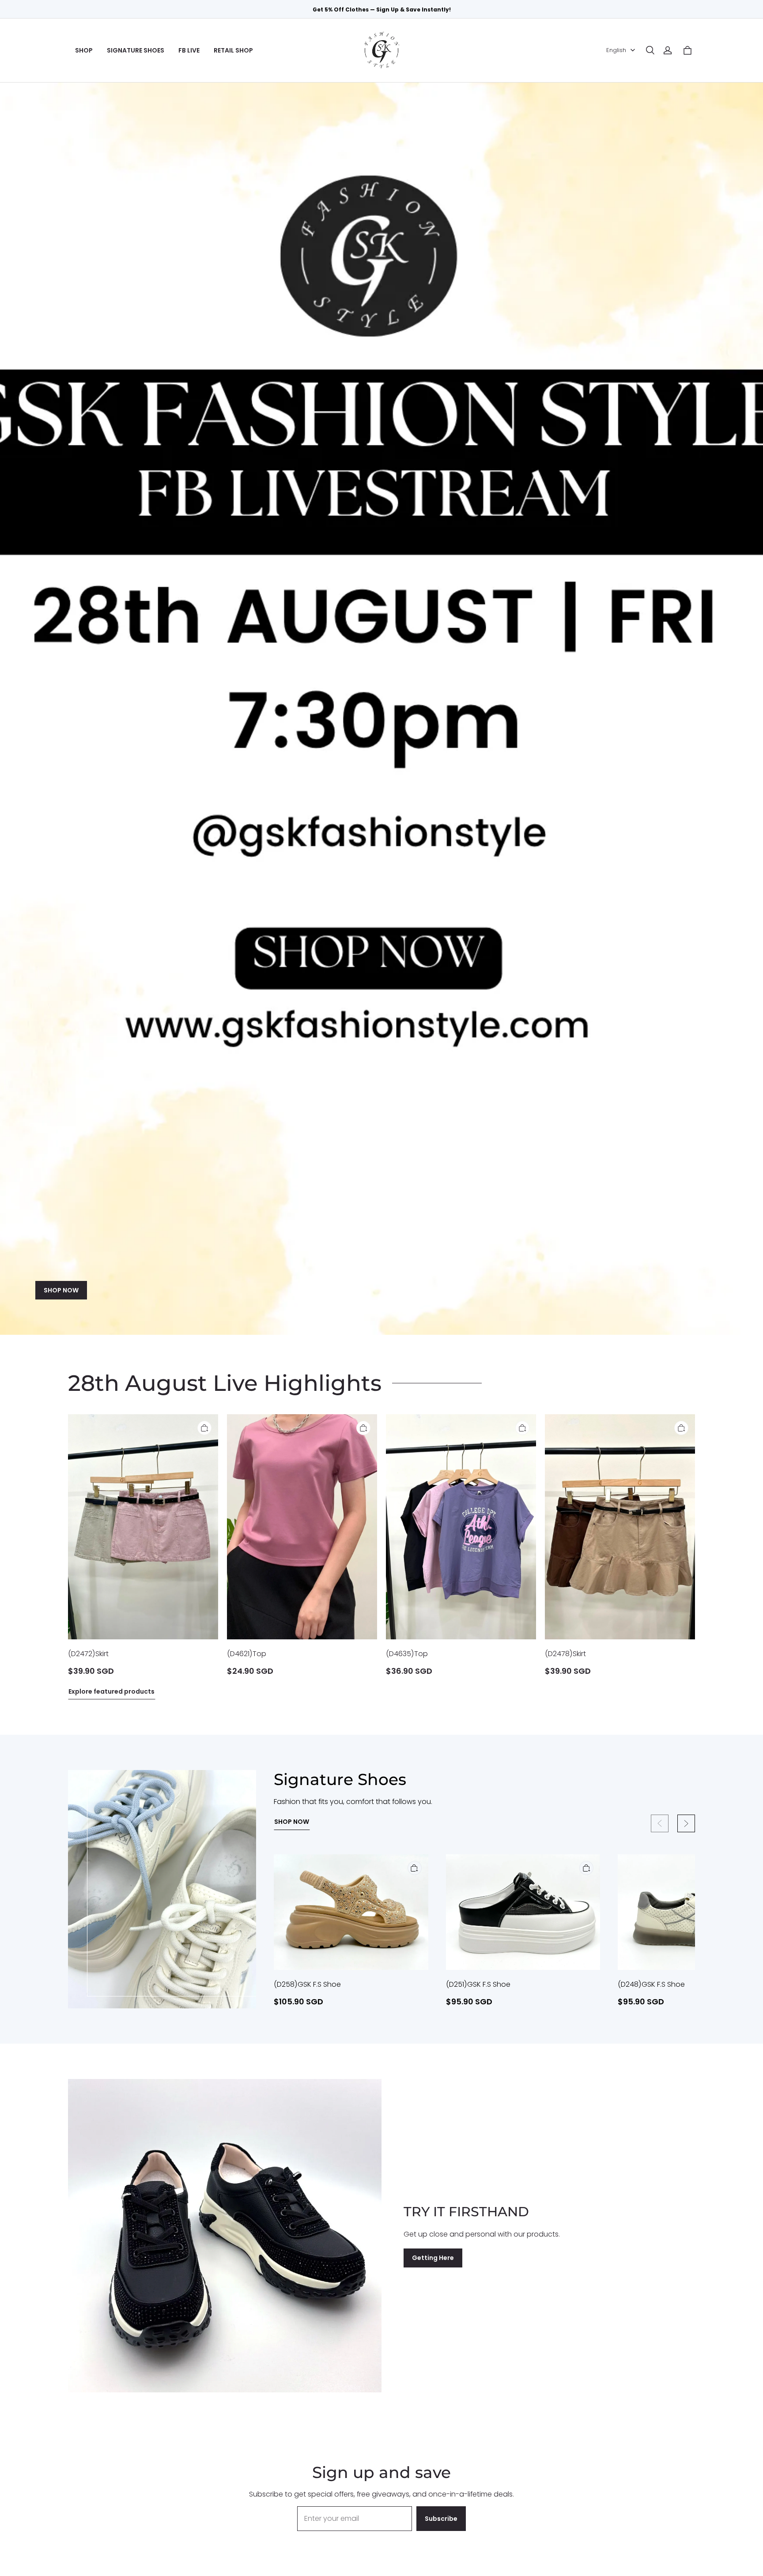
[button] (650, 50)
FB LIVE (189, 50)
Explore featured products (111, 1691)
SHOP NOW (61, 1290)
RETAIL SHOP (233, 50)
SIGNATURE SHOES (136, 50)
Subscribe (441, 2519)
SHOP (84, 50)
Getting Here (433, 2258)
